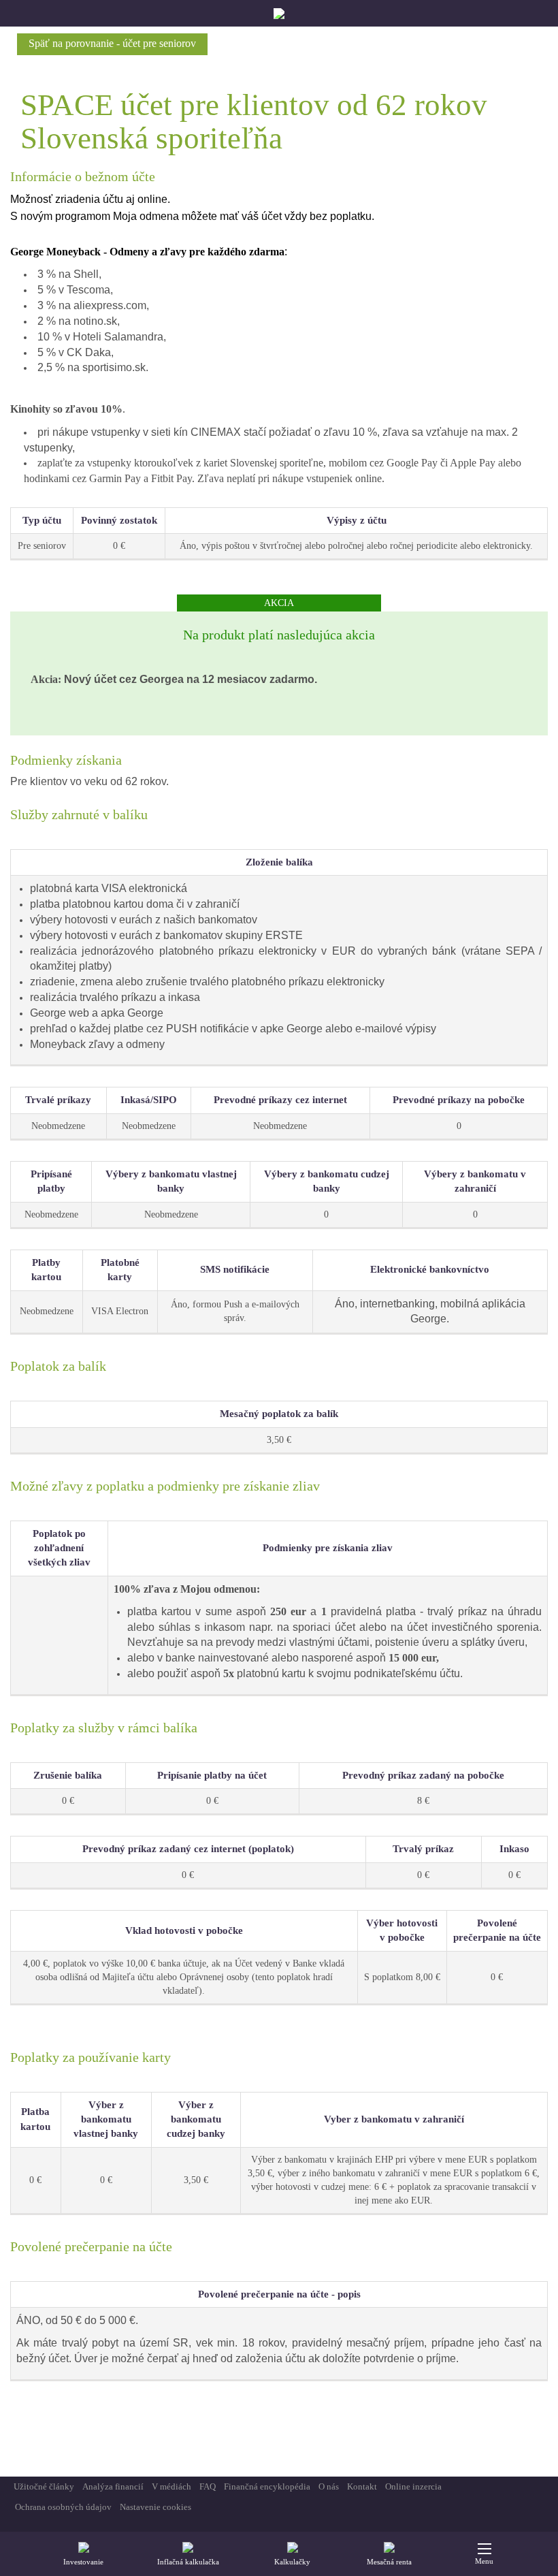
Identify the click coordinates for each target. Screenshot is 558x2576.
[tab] (279, 760)
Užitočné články (44, 2486)
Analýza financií (113, 2486)
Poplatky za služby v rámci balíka (104, 1728)
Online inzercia (413, 2486)
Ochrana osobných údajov (63, 2507)
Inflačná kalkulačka (188, 2562)
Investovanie (83, 2562)
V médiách (171, 2486)
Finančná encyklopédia (267, 2486)
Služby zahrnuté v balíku (79, 814)
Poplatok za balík (58, 1366)
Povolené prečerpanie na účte (91, 2246)
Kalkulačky (292, 2562)
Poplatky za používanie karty (91, 2057)
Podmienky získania (66, 760)
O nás (329, 2486)
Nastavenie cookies (155, 2507)
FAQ (208, 2486)
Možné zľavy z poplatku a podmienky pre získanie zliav (165, 1486)
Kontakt (362, 2486)
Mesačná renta (389, 2562)
